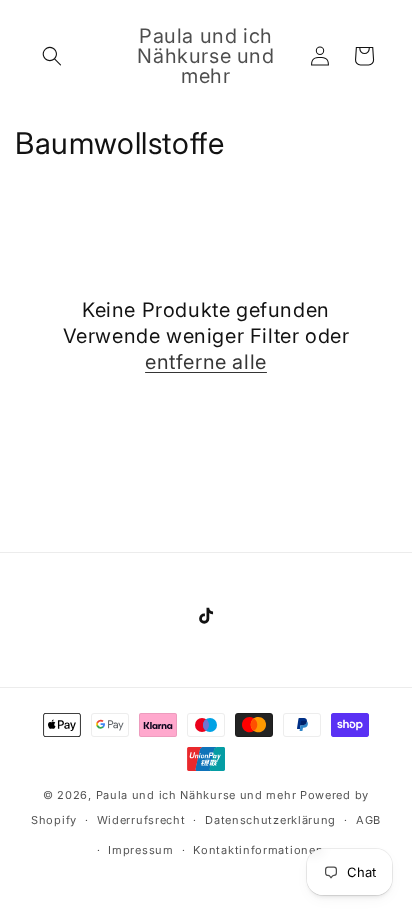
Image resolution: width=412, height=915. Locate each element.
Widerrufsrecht (141, 820)
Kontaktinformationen (258, 850)
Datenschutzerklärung (270, 820)
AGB (368, 820)
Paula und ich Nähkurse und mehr (196, 795)
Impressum (140, 850)
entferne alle (206, 362)
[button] (52, 56)
